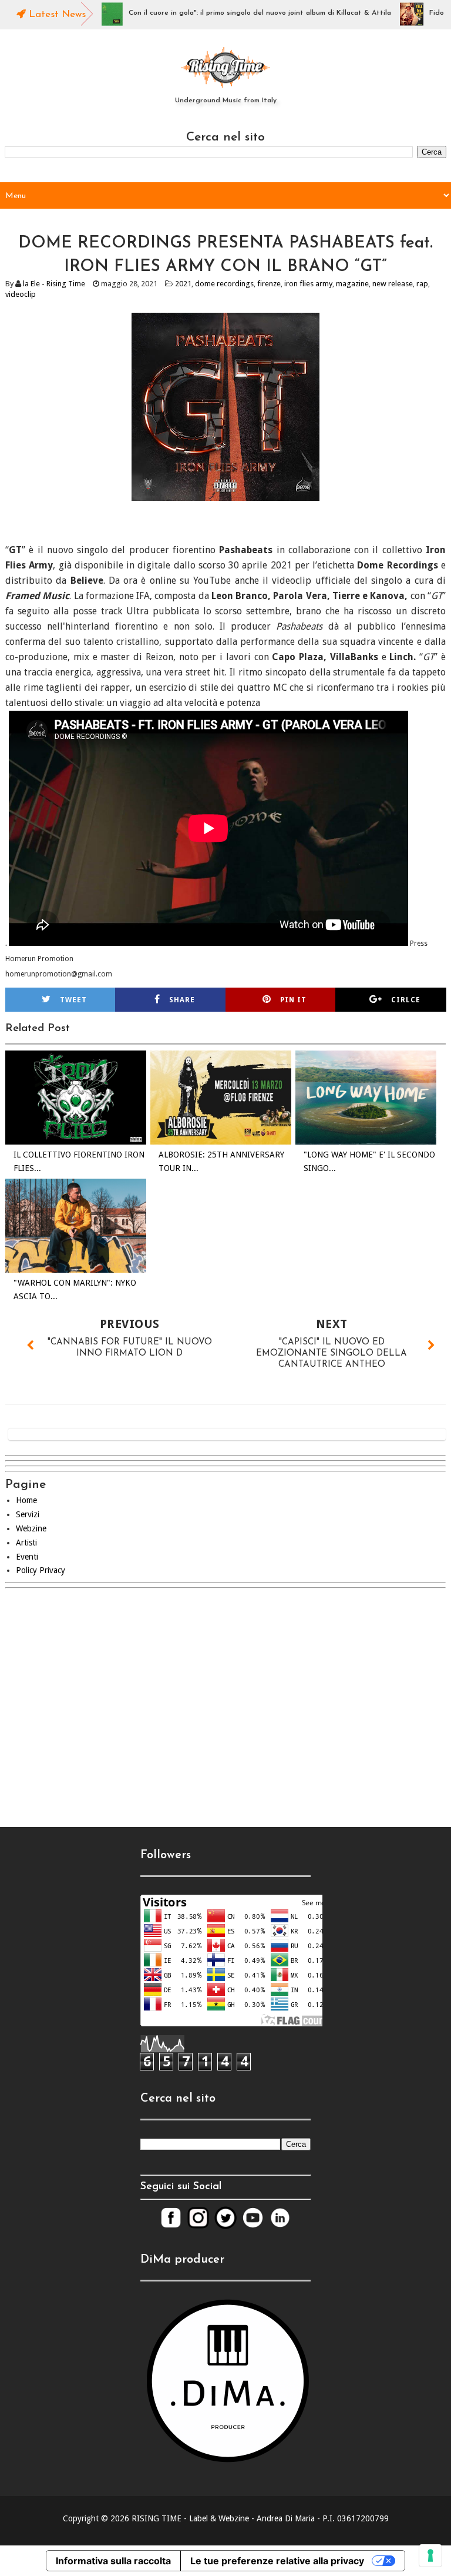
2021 (183, 284)
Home (26, 1500)
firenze (269, 284)
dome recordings (224, 284)
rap (422, 284)
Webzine (31, 1528)
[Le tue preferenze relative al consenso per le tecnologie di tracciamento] (430, 2555)
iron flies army (308, 284)
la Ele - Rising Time (54, 284)
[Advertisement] (225, 1698)
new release (393, 284)
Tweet (73, 1000)
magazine (352, 284)
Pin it (293, 1000)
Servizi (28, 1514)
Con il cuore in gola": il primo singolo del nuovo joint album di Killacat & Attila (225, 13)
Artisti (26, 1543)
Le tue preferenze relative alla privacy (277, 2561)
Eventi (27, 1557)
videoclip (21, 294)
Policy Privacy (41, 1570)
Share (182, 1000)
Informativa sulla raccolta (113, 2561)
